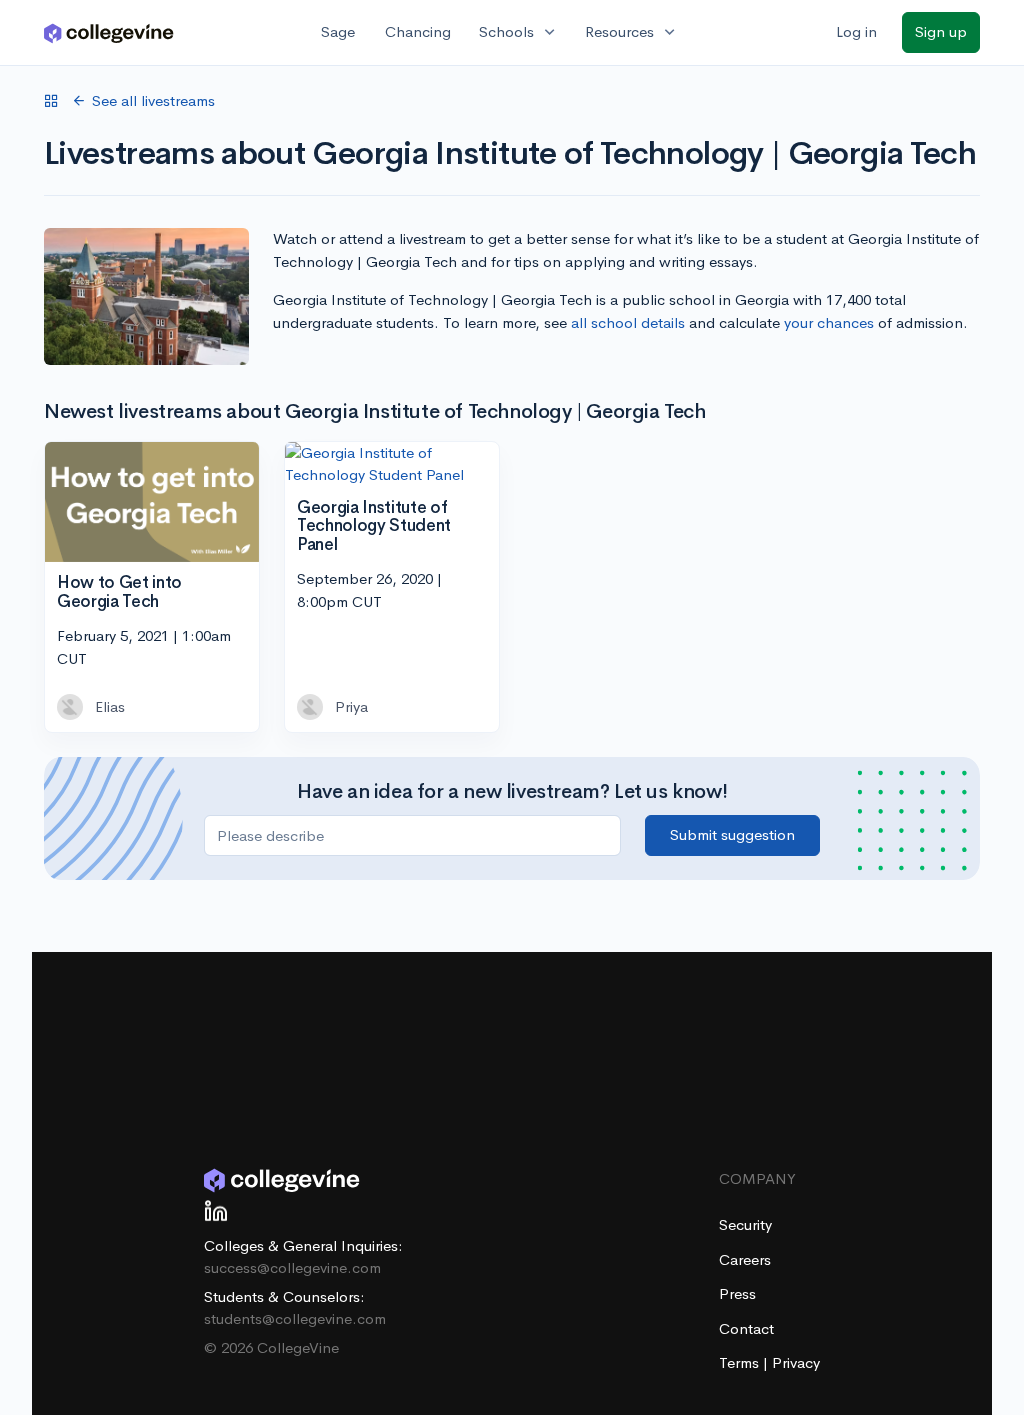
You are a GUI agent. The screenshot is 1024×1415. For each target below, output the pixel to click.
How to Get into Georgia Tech (119, 592)
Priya (351, 706)
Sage (338, 31)
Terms (741, 1362)
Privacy (796, 1362)
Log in (856, 31)
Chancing (418, 31)
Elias (110, 706)
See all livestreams (153, 100)
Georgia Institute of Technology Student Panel (374, 526)
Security (745, 1224)
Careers (745, 1259)
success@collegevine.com (292, 1267)
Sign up (941, 31)
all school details (628, 322)
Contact (746, 1328)
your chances (829, 322)
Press (737, 1293)
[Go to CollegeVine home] (109, 32)
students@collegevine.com (295, 1318)
